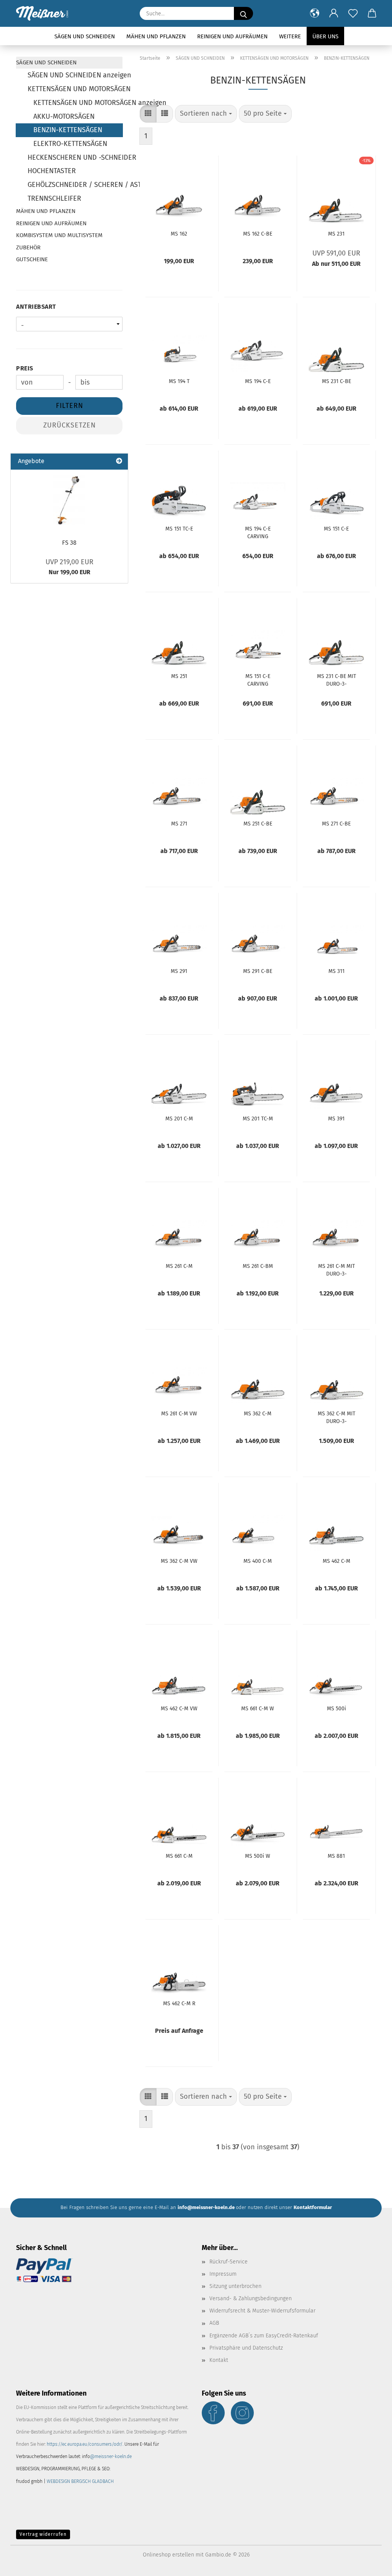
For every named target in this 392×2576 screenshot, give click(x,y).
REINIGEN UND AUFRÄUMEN (232, 36)
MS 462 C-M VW (179, 1709)
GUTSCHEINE (32, 259)
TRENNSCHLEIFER (54, 198)
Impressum (223, 2274)
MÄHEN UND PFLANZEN (156, 36)
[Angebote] (119, 461)
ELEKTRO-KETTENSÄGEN (70, 144)
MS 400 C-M (258, 1561)
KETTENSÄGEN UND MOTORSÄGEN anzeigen (78, 103)
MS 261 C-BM (258, 1266)
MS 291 (179, 971)
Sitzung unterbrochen (235, 2286)
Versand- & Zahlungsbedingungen (251, 2298)
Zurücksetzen (69, 425)
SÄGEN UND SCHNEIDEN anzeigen (75, 75)
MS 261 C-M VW (179, 1414)
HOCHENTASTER (52, 171)
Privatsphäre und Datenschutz (246, 2348)
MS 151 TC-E (179, 529)
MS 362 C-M (258, 1414)
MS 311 (336, 971)
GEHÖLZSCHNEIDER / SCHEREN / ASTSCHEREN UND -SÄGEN (75, 185)
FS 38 (69, 543)
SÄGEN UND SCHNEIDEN (85, 36)
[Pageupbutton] (371, 2565)
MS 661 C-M (179, 1856)
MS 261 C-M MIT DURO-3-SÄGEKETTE (336, 1269)
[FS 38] (69, 500)
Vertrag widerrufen (43, 2534)
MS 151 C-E (336, 529)
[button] (315, 13)
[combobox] (206, 114)
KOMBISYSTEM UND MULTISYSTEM (59, 235)
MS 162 (179, 234)
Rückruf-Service (229, 2262)
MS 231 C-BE (336, 381)
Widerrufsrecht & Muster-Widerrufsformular (262, 2311)
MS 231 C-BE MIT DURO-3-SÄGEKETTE (336, 680)
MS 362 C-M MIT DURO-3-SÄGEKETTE (336, 1417)
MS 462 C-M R (179, 2004)
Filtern (69, 406)
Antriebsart (36, 307)
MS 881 (336, 1856)
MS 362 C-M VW (179, 1561)
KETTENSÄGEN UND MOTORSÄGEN (75, 89)
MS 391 (336, 1119)
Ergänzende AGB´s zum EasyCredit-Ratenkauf (264, 2336)
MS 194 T (179, 381)
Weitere (290, 36)
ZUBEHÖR (28, 247)
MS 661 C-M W (258, 1709)
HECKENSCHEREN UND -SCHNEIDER (75, 157)
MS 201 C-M (179, 1119)
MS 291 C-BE (258, 971)
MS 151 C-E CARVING (258, 680)
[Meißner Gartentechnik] (45, 13)
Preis (25, 368)
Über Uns (325, 36)
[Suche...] (243, 13)
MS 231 (336, 234)
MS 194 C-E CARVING (258, 532)
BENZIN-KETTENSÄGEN (68, 130)
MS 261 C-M (179, 1266)
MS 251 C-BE (258, 824)
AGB (214, 2323)
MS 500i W (258, 1856)
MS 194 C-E (258, 381)
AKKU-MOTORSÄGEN (64, 116)
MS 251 (179, 676)
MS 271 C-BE (336, 824)
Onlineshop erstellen (168, 2555)
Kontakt (219, 2360)
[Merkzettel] (353, 13)
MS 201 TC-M (258, 1119)
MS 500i (336, 1709)
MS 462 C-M (336, 1561)
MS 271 (179, 824)
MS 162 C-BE (258, 234)
